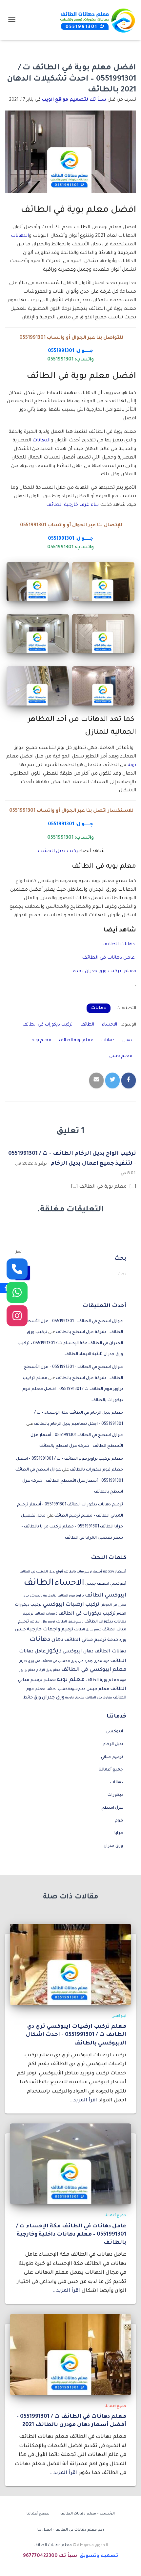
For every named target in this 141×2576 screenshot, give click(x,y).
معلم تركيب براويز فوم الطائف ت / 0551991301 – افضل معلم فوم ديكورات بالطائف (73, 1389)
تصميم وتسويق (99, 2556)
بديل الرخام (113, 1745)
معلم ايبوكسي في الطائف (94, 1670)
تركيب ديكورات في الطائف (48, 1025)
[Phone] (17, 1269)
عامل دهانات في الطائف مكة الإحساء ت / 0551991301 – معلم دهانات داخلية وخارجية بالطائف (71, 2235)
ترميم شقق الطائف (70, 1622)
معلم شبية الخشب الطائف (66, 1689)
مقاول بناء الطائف (99, 1698)
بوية (132, 765)
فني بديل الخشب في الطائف (62, 1661)
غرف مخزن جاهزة (97, 1661)
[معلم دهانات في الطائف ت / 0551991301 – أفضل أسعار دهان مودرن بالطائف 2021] (70, 2355)
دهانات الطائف (119, 945)
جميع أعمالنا (111, 1770)
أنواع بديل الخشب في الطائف (41, 1572)
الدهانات (20, 236)
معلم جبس (121, 1056)
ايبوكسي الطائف (106, 1596)
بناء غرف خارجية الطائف (72, 505)
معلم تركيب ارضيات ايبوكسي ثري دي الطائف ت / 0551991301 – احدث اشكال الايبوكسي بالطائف (76, 2035)
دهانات (99, 1008)
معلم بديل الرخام (48, 1670)
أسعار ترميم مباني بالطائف (83, 1572)
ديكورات (115, 1795)
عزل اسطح (112, 1808)
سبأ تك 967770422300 (50, 2556)
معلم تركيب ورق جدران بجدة (105, 972)
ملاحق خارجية (75, 1698)
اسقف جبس (97, 1584)
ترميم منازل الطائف (88, 1630)
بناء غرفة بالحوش (43, 1596)
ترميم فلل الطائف (42, 1622)
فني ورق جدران (29, 1661)
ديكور (54, 1651)
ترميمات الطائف (46, 1614)
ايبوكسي (115, 1732)
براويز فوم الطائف (71, 1596)
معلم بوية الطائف (76, 1040)
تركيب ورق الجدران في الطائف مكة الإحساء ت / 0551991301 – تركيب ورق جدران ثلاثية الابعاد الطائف (70, 1343)
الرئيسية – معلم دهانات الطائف (88, 2514)
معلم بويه (41, 1040)
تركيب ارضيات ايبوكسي (71, 1605)
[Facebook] (6, 1288)
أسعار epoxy (115, 1572)
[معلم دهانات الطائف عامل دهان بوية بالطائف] (95, 20)
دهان (127, 1040)
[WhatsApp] (17, 1292)
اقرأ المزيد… (83, 2101)
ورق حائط (32, 1698)
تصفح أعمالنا (38, 2514)
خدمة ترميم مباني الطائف (91, 1640)
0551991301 (32, 338)
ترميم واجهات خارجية (50, 1630)
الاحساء (110, 1025)
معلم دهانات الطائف (53, 2545)
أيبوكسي (118, 1584)
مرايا (119, 1833)
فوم (119, 1821)
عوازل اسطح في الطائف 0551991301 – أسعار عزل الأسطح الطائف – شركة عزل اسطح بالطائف (69, 1481)
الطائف (87, 1025)
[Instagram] (17, 1316)
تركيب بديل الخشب (59, 852)
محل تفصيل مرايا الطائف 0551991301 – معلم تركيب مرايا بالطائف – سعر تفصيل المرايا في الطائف (72, 1527)
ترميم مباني (112, 1757)
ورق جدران (53, 1698)
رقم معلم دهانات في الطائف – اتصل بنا (71, 2530)
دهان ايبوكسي (78, 1652)
